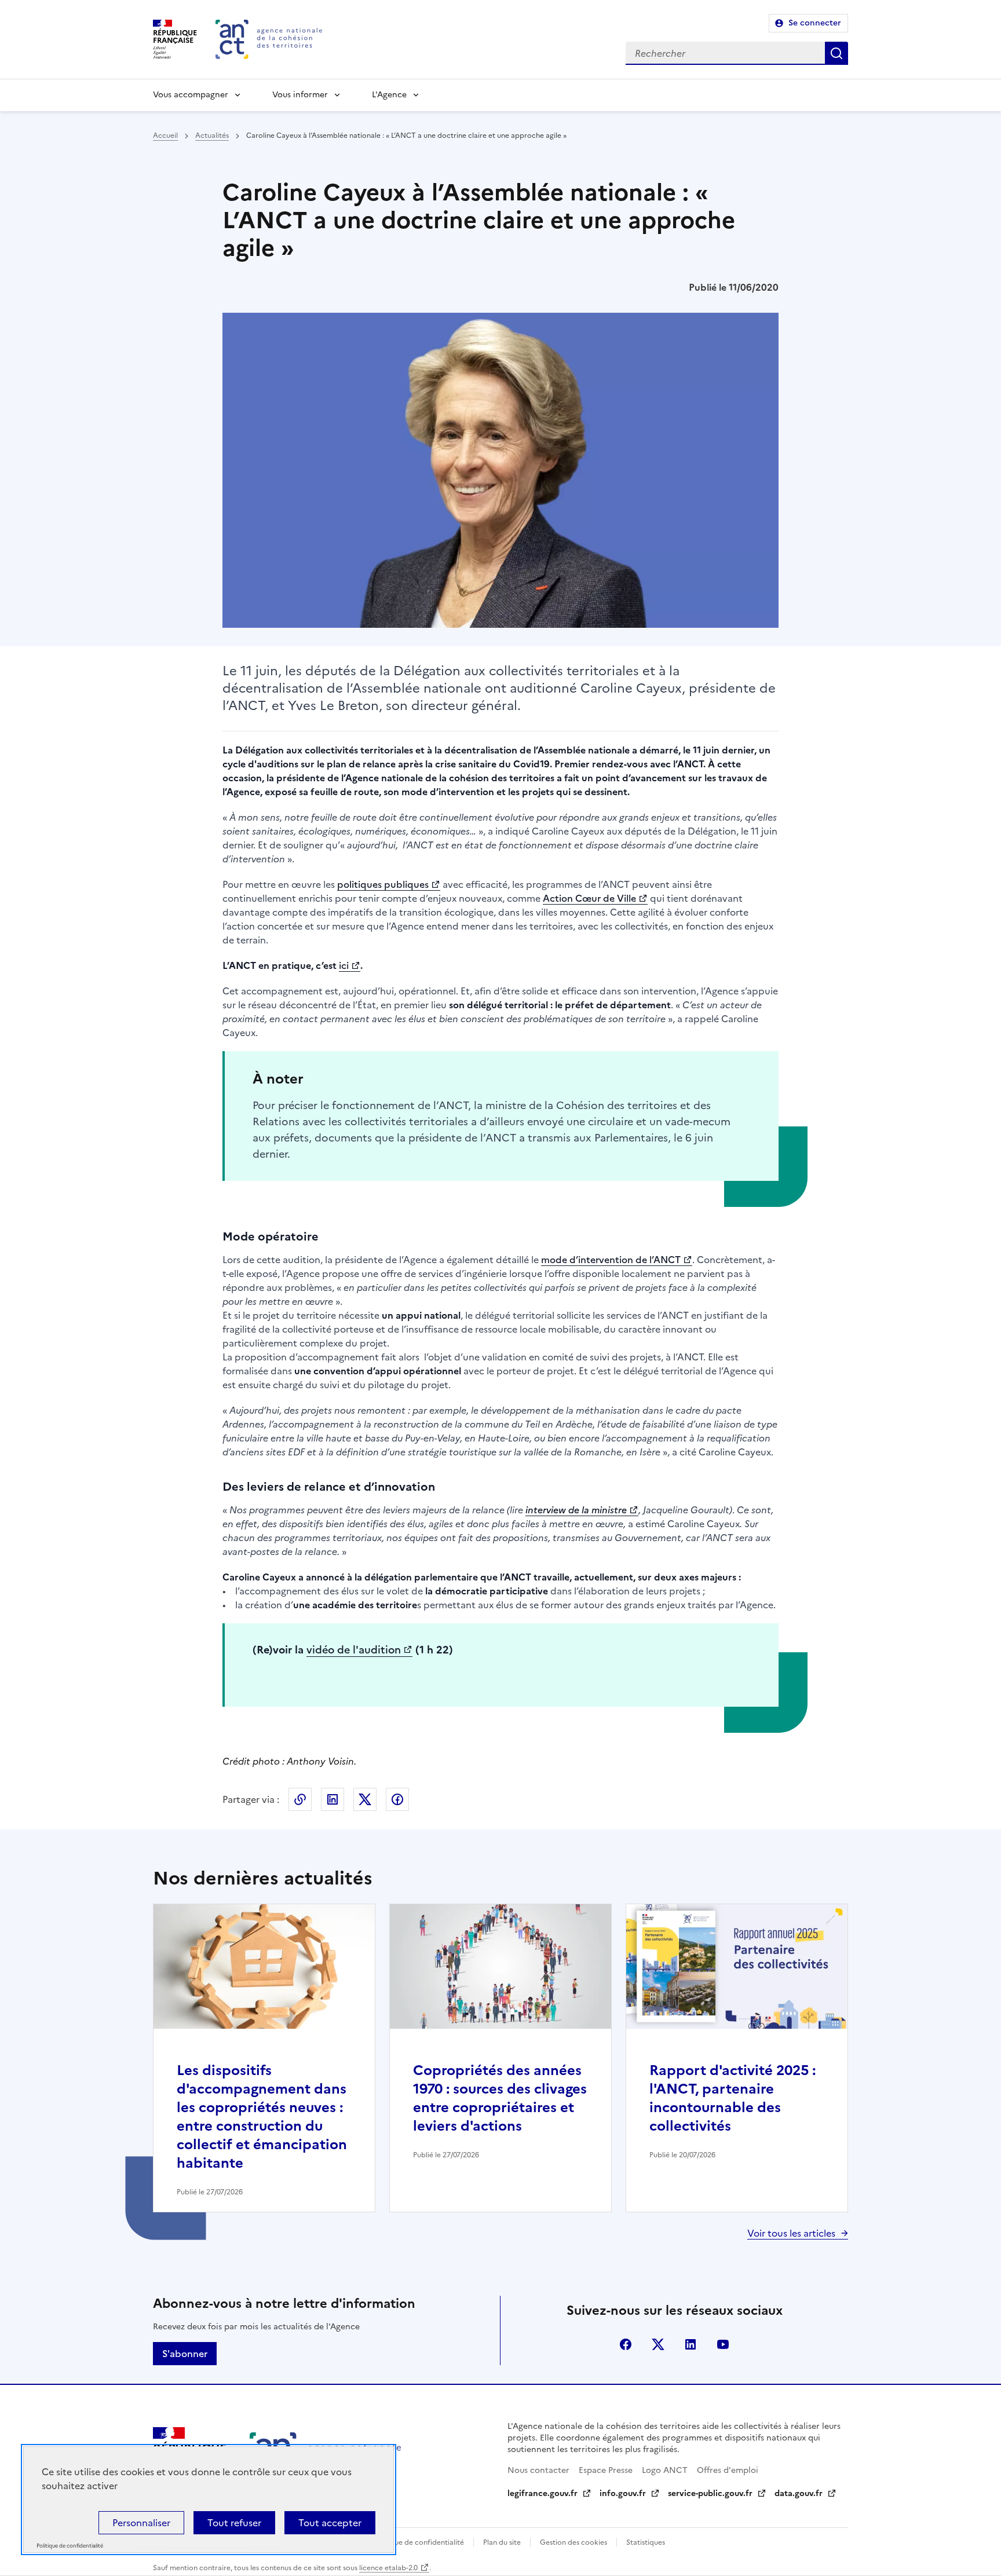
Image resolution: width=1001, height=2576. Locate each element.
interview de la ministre (576, 1510)
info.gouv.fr (623, 2493)
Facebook (397, 1799)
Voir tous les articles (791, 2233)
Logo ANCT (665, 2470)
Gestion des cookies (573, 2542)
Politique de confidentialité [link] (70, 2546)
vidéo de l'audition (354, 1650)
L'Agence (389, 95)
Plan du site (502, 2542)
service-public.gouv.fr (710, 2493)
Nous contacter (538, 2470)
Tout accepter (330, 2523)
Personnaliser (141, 2523)
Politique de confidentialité (419, 2542)
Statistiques (646, 2542)
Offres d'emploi (728, 2470)
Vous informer (300, 95)
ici (344, 965)
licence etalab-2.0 (388, 2568)
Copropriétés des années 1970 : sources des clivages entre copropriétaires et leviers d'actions (500, 2098)
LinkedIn (333, 1799)
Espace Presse (606, 2470)
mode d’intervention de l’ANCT (611, 1260)
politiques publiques (383, 884)
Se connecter (815, 23)
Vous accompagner (191, 95)
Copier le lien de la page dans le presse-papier (300, 1799)
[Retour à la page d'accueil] (269, 39)
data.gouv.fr (799, 2493)
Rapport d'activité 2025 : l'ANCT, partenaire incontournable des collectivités (733, 2098)
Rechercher (836, 53)
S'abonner (185, 2354)
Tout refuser (234, 2523)
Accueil (165, 136)
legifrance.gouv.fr (542, 2493)
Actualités (212, 136)
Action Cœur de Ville (589, 898)
